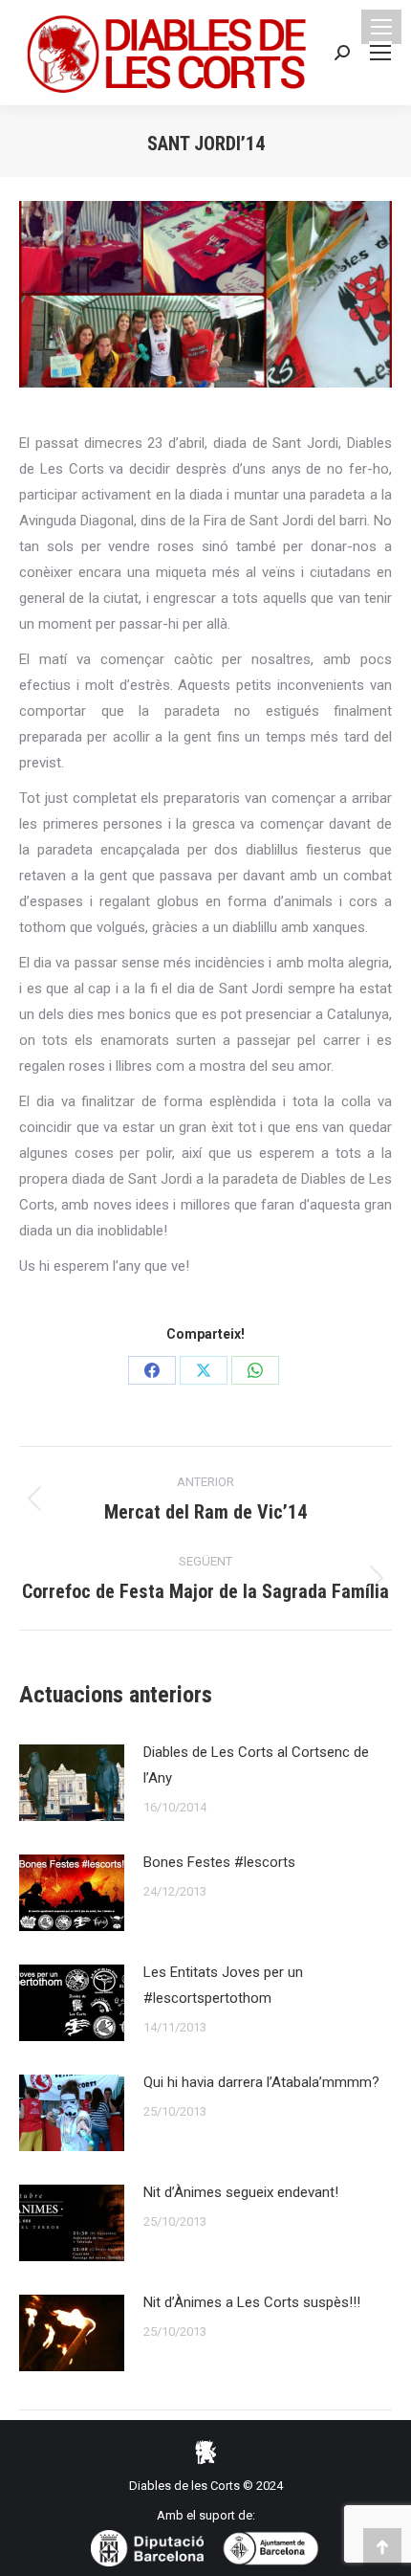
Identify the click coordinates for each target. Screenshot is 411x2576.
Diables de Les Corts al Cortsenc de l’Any (256, 1765)
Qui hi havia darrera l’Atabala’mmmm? (261, 2082)
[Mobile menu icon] (381, 27)
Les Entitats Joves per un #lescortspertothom (223, 1985)
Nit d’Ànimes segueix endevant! (241, 2192)
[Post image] (72, 1783)
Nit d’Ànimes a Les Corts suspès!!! (252, 2302)
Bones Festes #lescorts (219, 1862)
